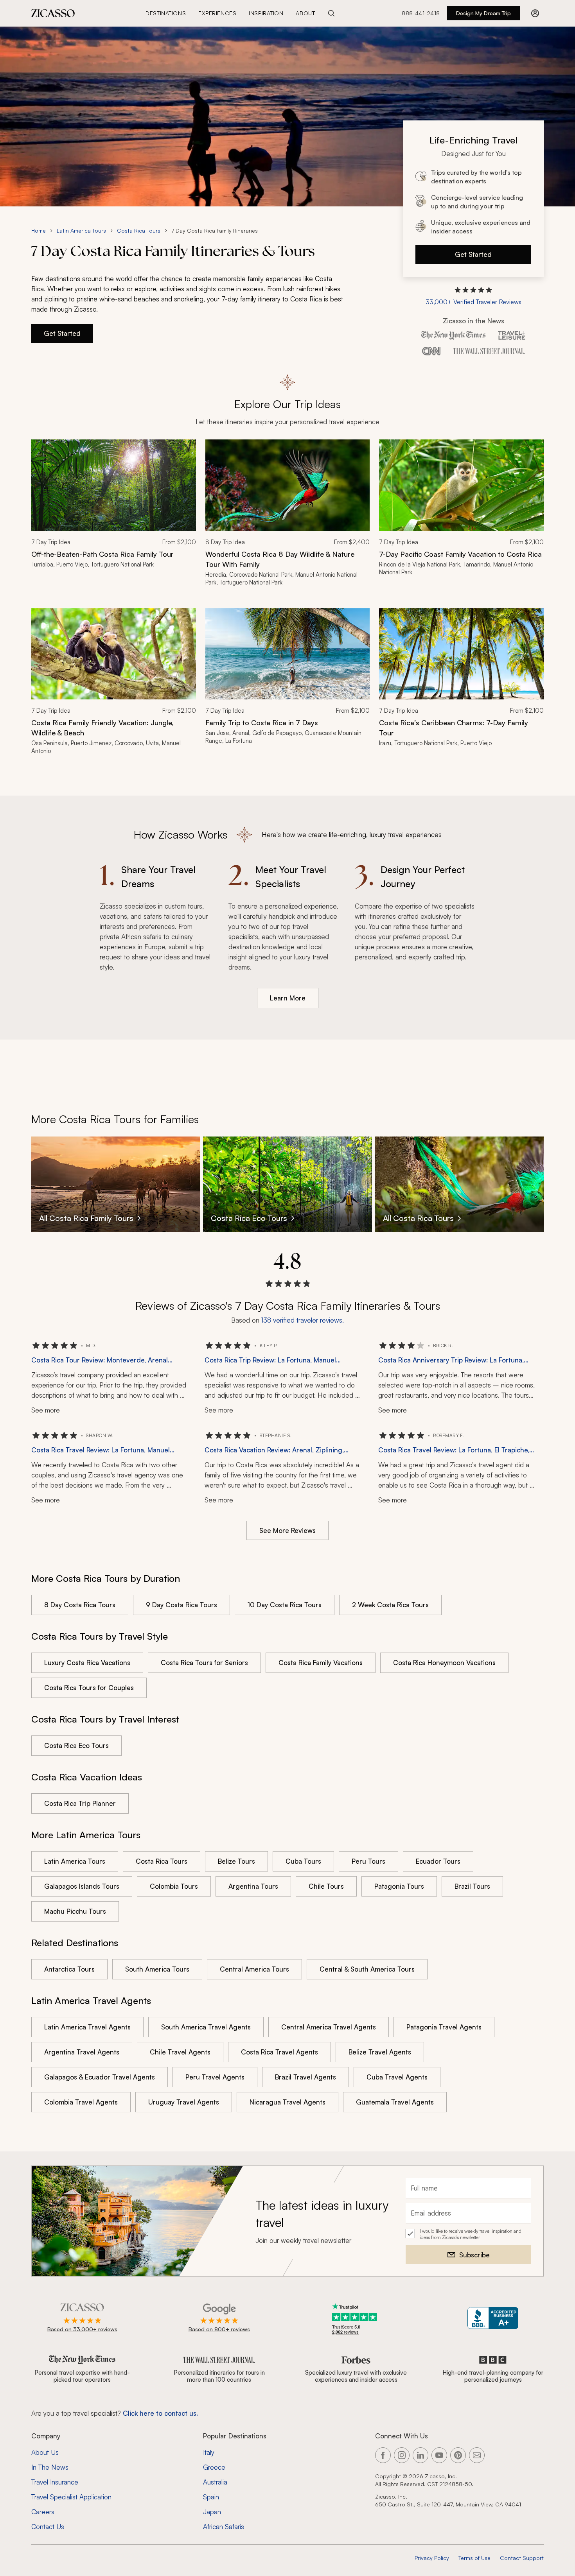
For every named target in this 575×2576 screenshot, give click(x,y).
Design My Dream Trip (483, 13)
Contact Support (522, 2558)
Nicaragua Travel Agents (287, 2102)
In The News (50, 2467)
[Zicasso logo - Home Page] (53, 13)
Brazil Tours (472, 1886)
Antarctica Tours (69, 1969)
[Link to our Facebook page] (383, 2455)
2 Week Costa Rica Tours (390, 1605)
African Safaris (224, 2527)
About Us (45, 2452)
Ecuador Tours (438, 1861)
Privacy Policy (432, 2558)
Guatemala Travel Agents (395, 2102)
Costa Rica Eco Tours (76, 1745)
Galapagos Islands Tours (82, 1886)
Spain (211, 2497)
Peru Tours (368, 1861)
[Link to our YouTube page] (439, 2455)
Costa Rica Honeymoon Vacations (444, 1663)
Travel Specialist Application (71, 2497)
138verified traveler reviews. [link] (303, 1320)
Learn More (288, 998)
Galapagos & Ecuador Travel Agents (100, 2077)
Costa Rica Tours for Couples (89, 1688)
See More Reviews (287, 1530)
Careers (43, 2512)
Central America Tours (254, 1969)
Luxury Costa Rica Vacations (87, 1663)
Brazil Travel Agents (305, 2077)
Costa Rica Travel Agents (279, 2052)
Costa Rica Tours (139, 230)
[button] (473, 296)
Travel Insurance (55, 2482)
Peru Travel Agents (215, 2077)
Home (39, 230)
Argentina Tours (253, 1886)
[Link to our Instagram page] (402, 2455)
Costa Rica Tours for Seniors (204, 1663)
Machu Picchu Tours (75, 1911)
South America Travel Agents (206, 2027)
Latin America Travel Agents (87, 2027)
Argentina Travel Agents (82, 2052)
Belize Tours (236, 1861)
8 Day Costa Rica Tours (80, 1605)
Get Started (473, 254)
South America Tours (157, 1969)
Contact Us (48, 2527)
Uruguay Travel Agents (184, 2102)
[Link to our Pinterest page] (458, 2455)
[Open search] (331, 13)
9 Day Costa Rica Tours (181, 1605)
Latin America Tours (81, 230)
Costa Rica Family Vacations (321, 1663)
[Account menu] (535, 13)
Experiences (217, 13)
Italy (209, 2452)
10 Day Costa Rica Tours (285, 1605)
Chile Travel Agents (180, 2052)
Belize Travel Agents (380, 2052)
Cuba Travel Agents (397, 2077)
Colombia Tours (174, 1886)
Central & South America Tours (367, 1969)
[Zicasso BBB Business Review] (493, 2318)
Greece (214, 2467)
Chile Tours (326, 1886)
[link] (114, 518)
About (305, 13)
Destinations (166, 13)
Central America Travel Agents (329, 2027)
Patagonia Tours (399, 1886)
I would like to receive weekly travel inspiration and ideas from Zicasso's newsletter (471, 2234)
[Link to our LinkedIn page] (420, 2455)
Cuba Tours (303, 1861)
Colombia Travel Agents (81, 2102)
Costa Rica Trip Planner (80, 1803)
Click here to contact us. (160, 2413)
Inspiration (266, 13)
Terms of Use (474, 2558)
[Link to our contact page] (477, 2455)
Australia (215, 2482)
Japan (212, 2512)
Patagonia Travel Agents (444, 2027)
